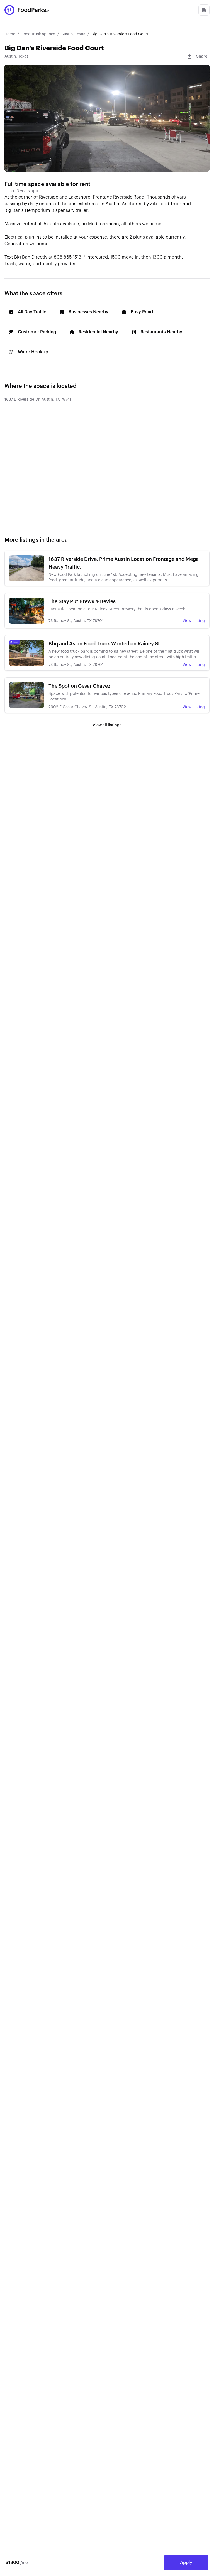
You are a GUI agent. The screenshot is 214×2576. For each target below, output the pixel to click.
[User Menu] (204, 10)
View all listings (107, 725)
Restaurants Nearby (161, 332)
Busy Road (142, 312)
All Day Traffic (32, 312)
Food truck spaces (38, 34)
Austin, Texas (73, 34)
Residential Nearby (98, 332)
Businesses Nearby (88, 312)
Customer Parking (37, 332)
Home (10, 34)
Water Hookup (33, 352)
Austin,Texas (16, 56)
